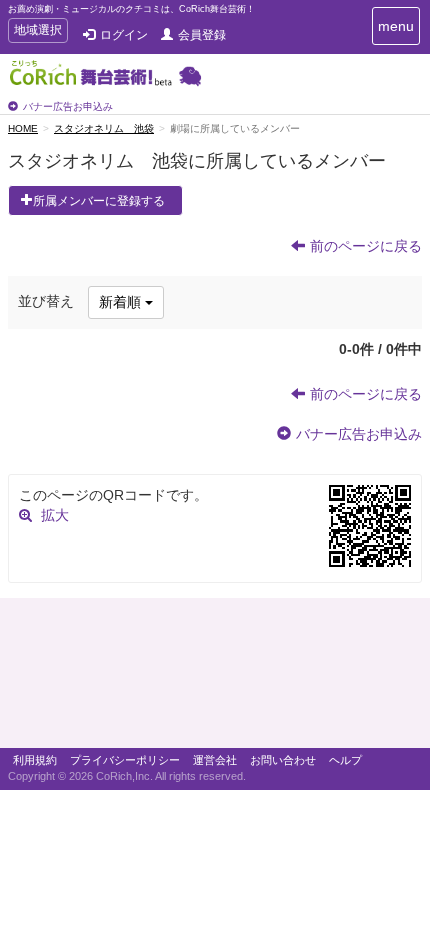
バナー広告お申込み (68, 106)
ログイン (124, 35)
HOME (23, 128)
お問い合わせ (283, 760)
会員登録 (202, 35)
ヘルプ (345, 760)
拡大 (55, 515)
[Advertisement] (215, 678)
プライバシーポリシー (125, 760)
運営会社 (215, 760)
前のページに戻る (366, 246)
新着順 (122, 302)
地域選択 (37, 32)
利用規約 (35, 760)
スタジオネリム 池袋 (104, 128)
